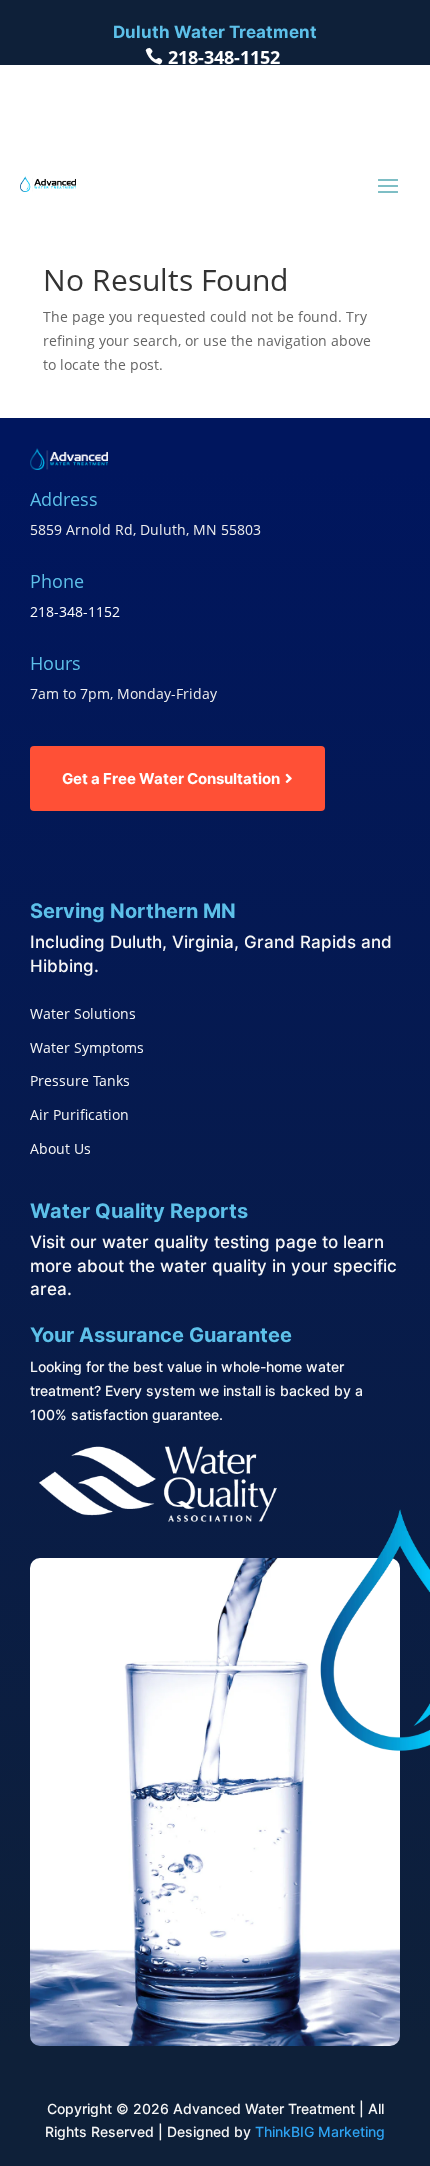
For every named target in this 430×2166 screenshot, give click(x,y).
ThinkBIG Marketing (320, 2131)
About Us (60, 1148)
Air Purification (79, 1114)
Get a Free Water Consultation (171, 778)
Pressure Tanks (80, 1080)
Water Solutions (83, 1013)
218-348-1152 (224, 57)
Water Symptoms (87, 1047)
